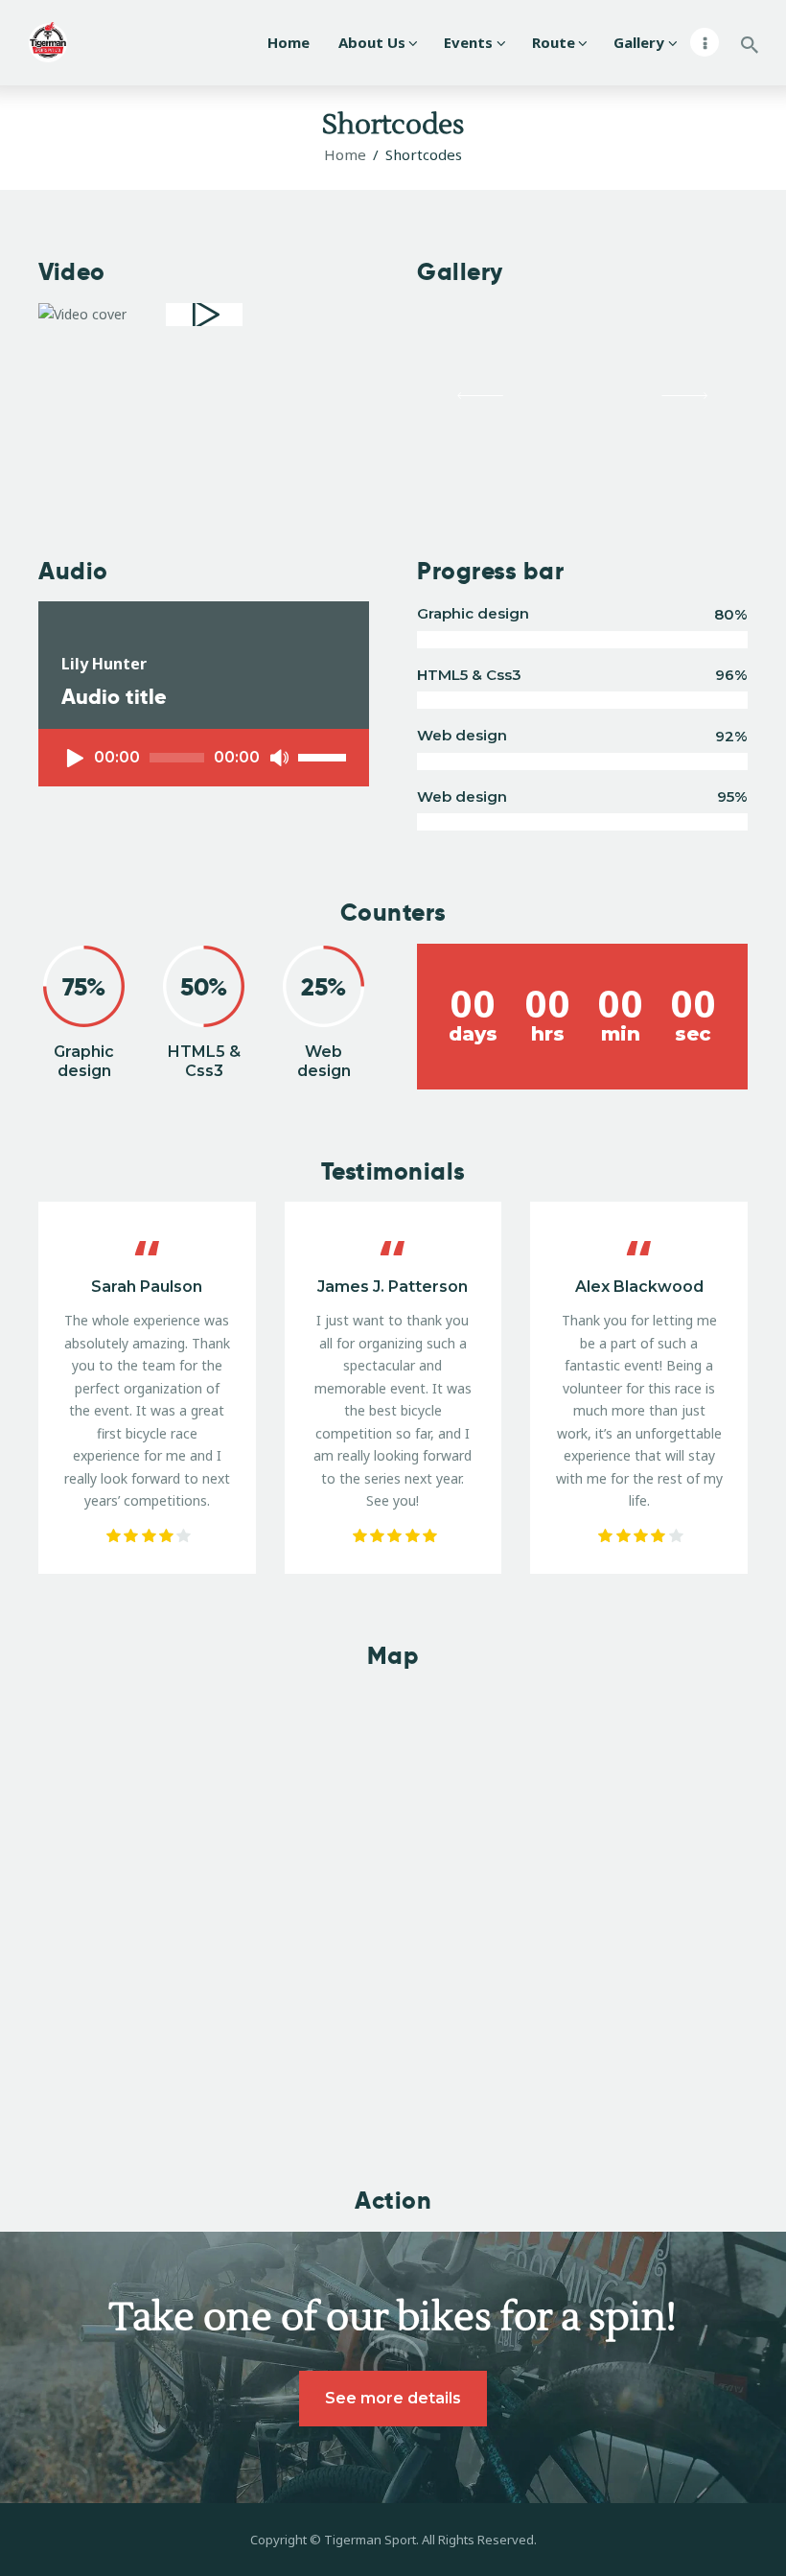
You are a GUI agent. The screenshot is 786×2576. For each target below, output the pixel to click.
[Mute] (279, 758)
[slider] (325, 756)
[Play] (75, 758)
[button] (480, 396)
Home (345, 154)
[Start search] (750, 46)
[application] (204, 758)
